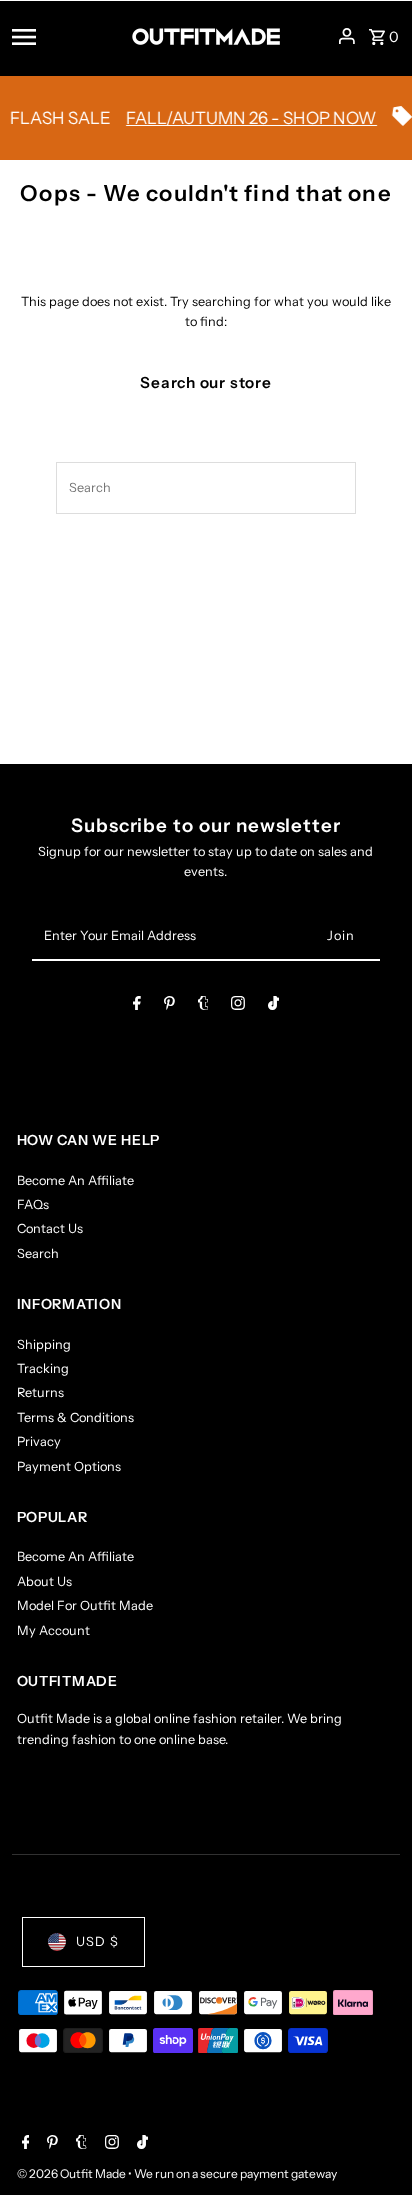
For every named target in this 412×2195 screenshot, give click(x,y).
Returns (40, 1392)
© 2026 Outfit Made (72, 2173)
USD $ (97, 1941)
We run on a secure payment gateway (235, 2173)
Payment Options (69, 1466)
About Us (44, 1581)
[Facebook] (137, 1006)
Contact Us (50, 1228)
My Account (53, 1630)
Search (38, 1253)
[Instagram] (238, 1006)
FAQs (33, 1204)
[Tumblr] (203, 1006)
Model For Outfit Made (85, 1605)
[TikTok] (273, 1006)
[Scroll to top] (369, 2142)
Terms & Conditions (75, 1417)
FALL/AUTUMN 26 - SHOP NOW (241, 118)
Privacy (39, 1441)
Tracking (43, 1368)
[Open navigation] (65, 36)
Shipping (44, 1344)
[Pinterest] (169, 1006)
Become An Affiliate (75, 1180)
